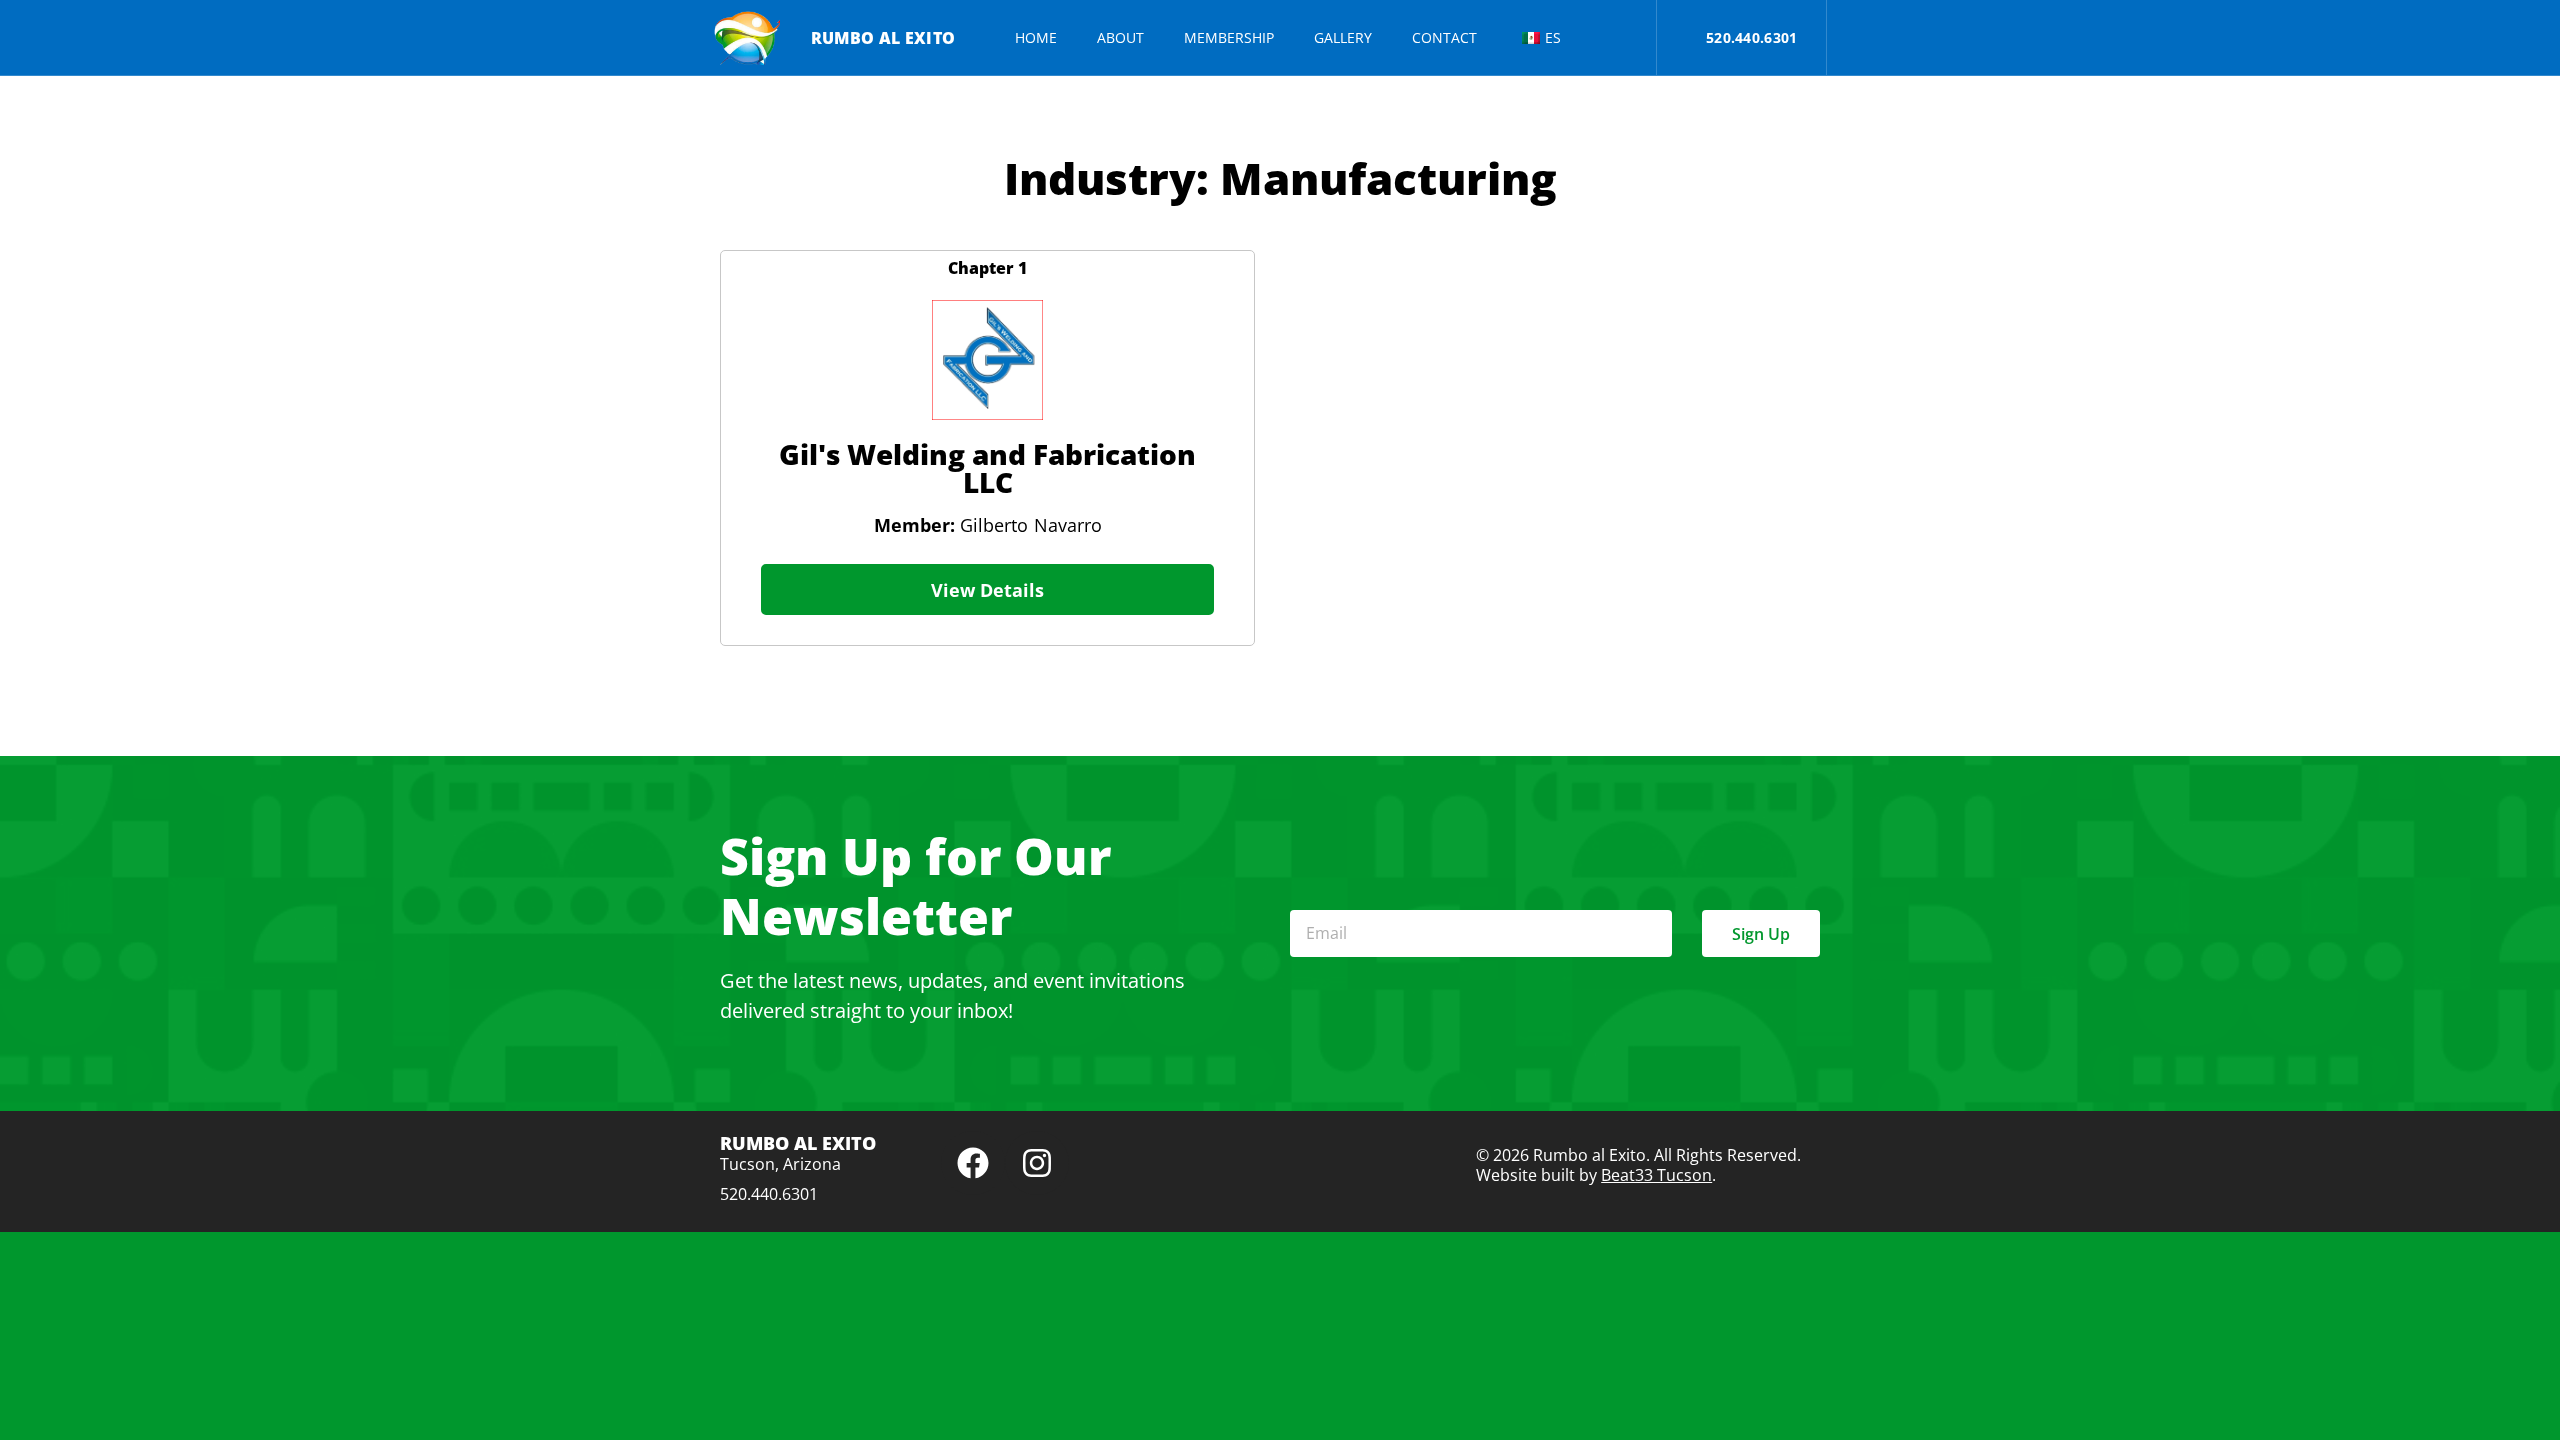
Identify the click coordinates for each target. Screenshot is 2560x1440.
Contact (1444, 37)
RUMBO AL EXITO (883, 38)
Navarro (1068, 525)
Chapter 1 (987, 268)
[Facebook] (973, 1163)
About (1120, 37)
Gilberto (951, 525)
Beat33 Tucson (1656, 1175)
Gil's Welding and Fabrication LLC (987, 468)
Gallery (1343, 37)
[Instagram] (1037, 1163)
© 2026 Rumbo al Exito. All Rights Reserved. (1638, 1155)
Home (1036, 37)
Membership (1229, 37)
